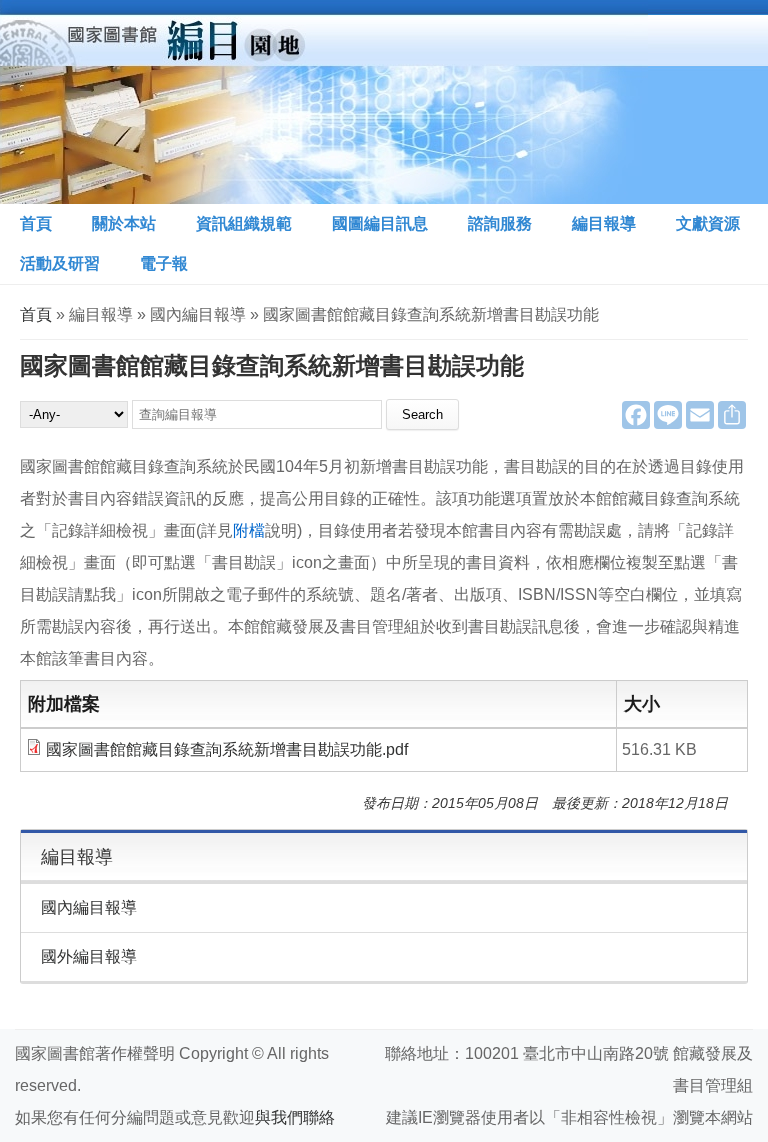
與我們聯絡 (295, 1117)
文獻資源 (708, 223)
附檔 (249, 530)
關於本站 (124, 223)
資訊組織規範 (244, 223)
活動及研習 (60, 263)
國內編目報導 (89, 907)
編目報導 (604, 223)
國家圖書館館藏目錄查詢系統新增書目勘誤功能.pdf (227, 749)
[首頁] (324, 102)
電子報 (164, 263)
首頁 (36, 223)
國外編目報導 (89, 956)
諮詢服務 (500, 223)
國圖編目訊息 (380, 223)
